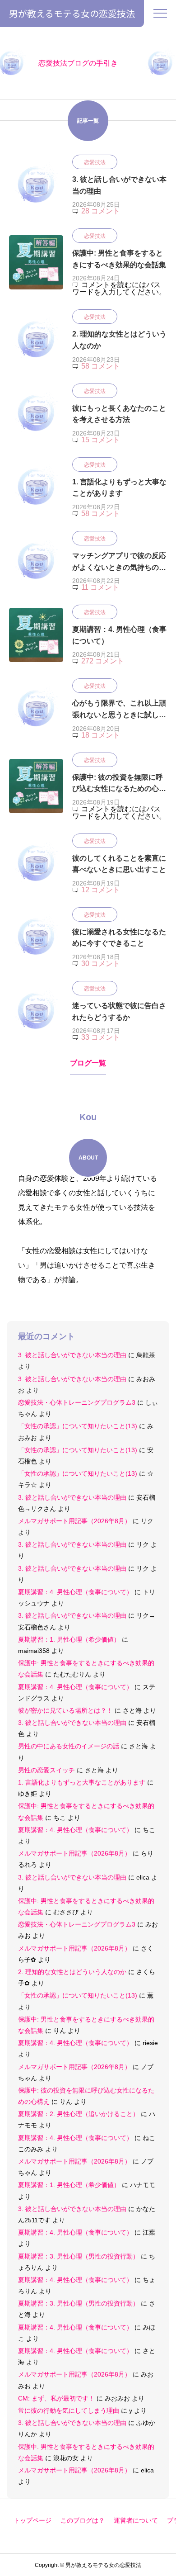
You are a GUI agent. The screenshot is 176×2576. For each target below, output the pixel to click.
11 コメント (100, 587)
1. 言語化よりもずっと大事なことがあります (82, 1782)
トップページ (32, 2520)
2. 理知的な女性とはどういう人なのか (72, 1972)
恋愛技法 (95, 162)
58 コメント (101, 366)
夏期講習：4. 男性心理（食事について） (75, 1592)
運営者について (136, 2520)
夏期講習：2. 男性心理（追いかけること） (79, 2114)
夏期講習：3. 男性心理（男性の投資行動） (79, 2256)
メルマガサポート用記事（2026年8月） (74, 1521)
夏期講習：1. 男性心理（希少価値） (69, 1639)
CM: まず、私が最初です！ (56, 2398)
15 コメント (101, 440)
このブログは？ (83, 2520)
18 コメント (101, 735)
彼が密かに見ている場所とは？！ (65, 1710)
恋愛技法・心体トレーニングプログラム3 (77, 1402)
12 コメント (101, 890)
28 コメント (101, 211)
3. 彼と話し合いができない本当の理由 (72, 1355)
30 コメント (101, 964)
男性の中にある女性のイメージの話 (69, 1746)
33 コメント (101, 1037)
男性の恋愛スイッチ (46, 1770)
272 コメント (103, 661)
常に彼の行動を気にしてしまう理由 (69, 2410)
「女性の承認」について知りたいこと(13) (78, 1426)
